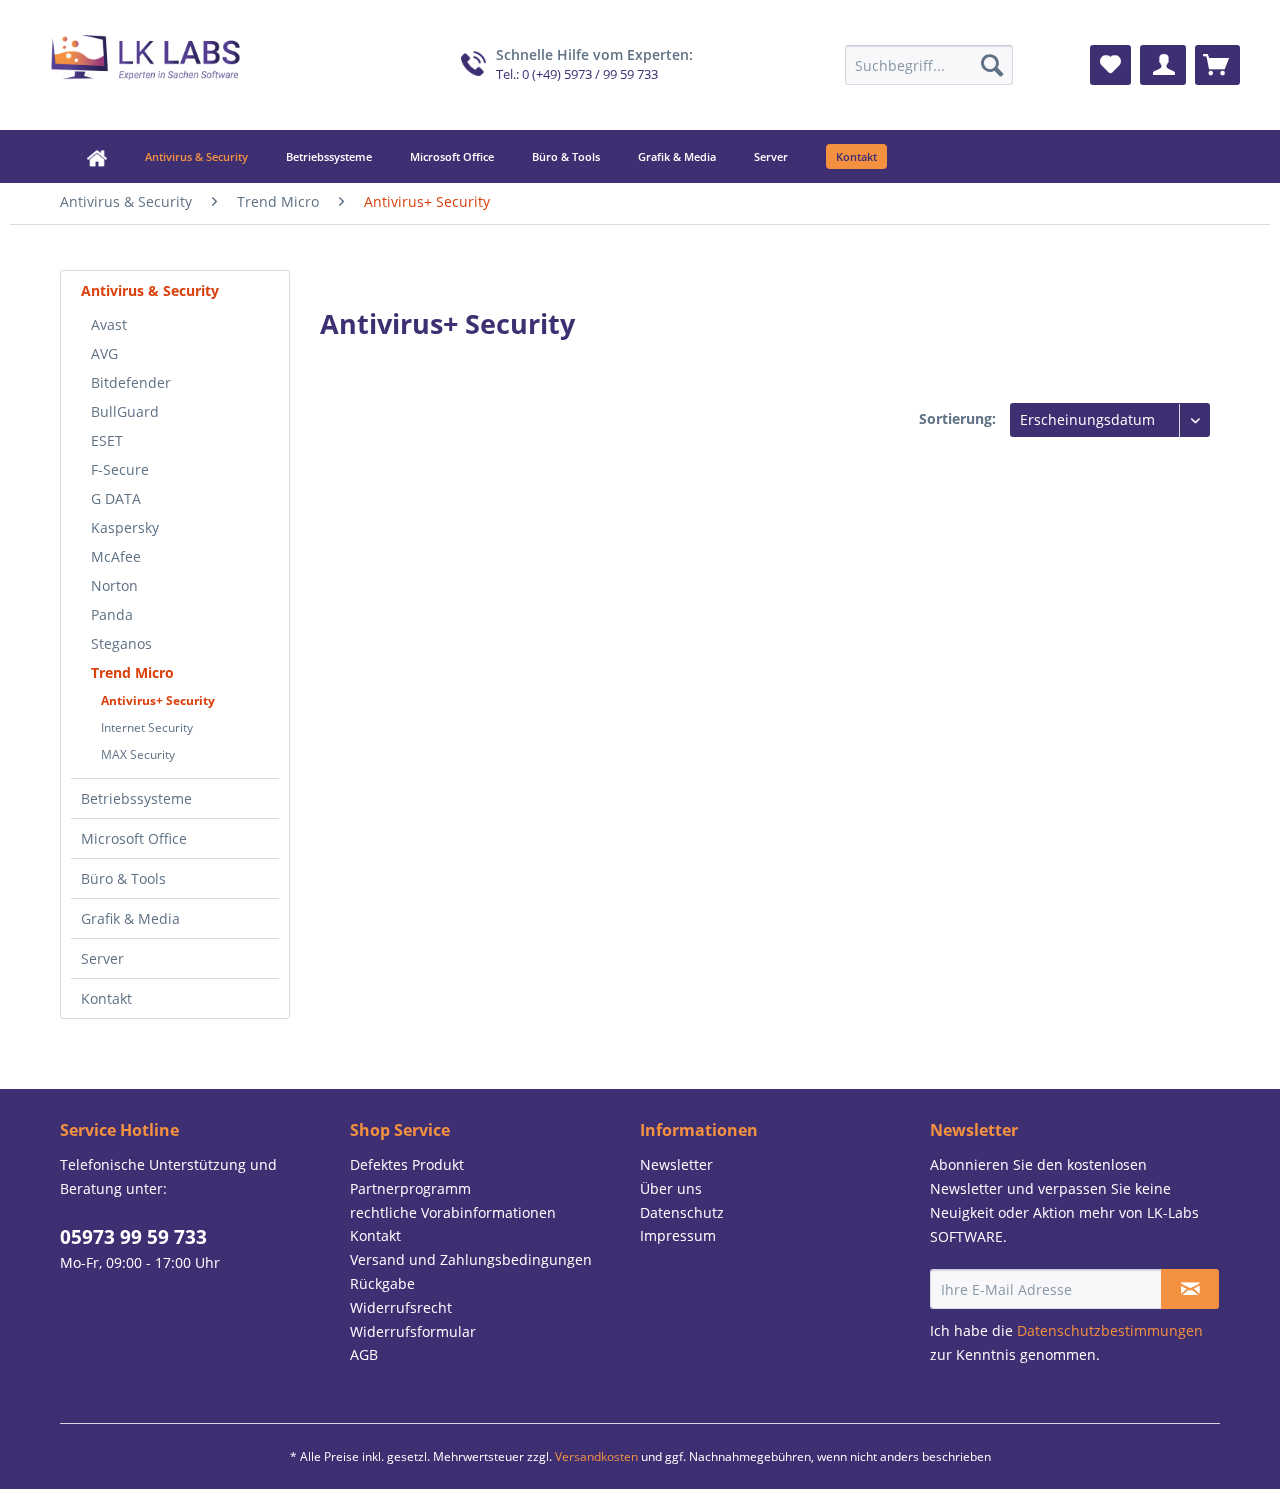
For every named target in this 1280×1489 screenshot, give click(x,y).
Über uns (671, 1188)
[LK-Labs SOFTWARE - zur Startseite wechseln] (145, 60)
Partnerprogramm (410, 1188)
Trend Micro (132, 672)
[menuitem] (929, 65)
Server (102, 958)
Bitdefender (131, 382)
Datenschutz (682, 1212)
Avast (109, 324)
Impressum (678, 1235)
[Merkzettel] (1110, 65)
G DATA (116, 498)
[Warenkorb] (1217, 65)
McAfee (116, 556)
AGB (364, 1354)
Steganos (121, 643)
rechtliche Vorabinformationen (453, 1212)
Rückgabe (382, 1283)
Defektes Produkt (407, 1164)
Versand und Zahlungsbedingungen (471, 1259)
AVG (104, 353)
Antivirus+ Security (158, 700)
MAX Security (138, 754)
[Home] (82, 156)
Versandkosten (596, 1456)
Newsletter (676, 1164)
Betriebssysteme (136, 798)
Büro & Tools (123, 878)
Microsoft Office (134, 838)
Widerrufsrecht (401, 1307)
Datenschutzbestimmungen (1110, 1330)
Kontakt (106, 998)
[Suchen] (992, 65)
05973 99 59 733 (133, 1237)
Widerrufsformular (413, 1331)
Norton (114, 585)
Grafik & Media (130, 918)
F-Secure (120, 469)
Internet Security (147, 727)
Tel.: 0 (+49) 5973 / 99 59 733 (577, 74)
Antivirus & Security (150, 290)
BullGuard (125, 411)
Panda (112, 614)
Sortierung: (957, 418)
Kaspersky (125, 527)
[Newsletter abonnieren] (1190, 1289)
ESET (107, 440)
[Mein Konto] (1163, 65)
